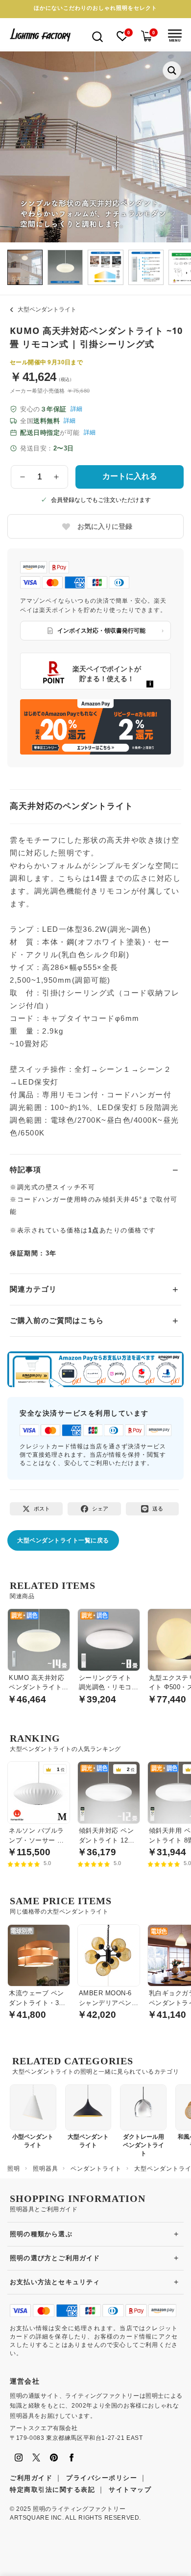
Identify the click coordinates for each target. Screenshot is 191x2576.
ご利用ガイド (31, 2478)
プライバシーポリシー (102, 2478)
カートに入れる (130, 476)
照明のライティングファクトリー (79, 2509)
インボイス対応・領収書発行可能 (101, 631)
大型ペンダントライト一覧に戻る (63, 1540)
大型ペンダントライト (47, 309)
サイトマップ (130, 2490)
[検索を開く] (97, 36)
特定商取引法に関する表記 (52, 2490)
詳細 (76, 409)
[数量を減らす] (23, 477)
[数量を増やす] (57, 477)
